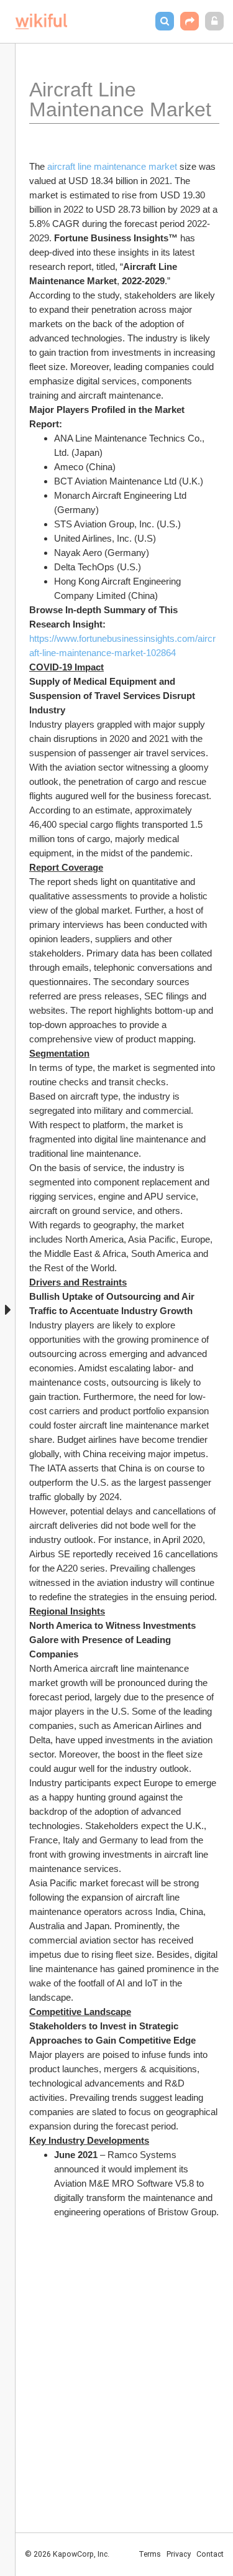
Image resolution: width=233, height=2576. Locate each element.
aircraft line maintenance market (112, 166)
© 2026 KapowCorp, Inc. (67, 2554)
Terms (150, 2554)
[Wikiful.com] (41, 21)
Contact (210, 2554)
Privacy (179, 2554)
